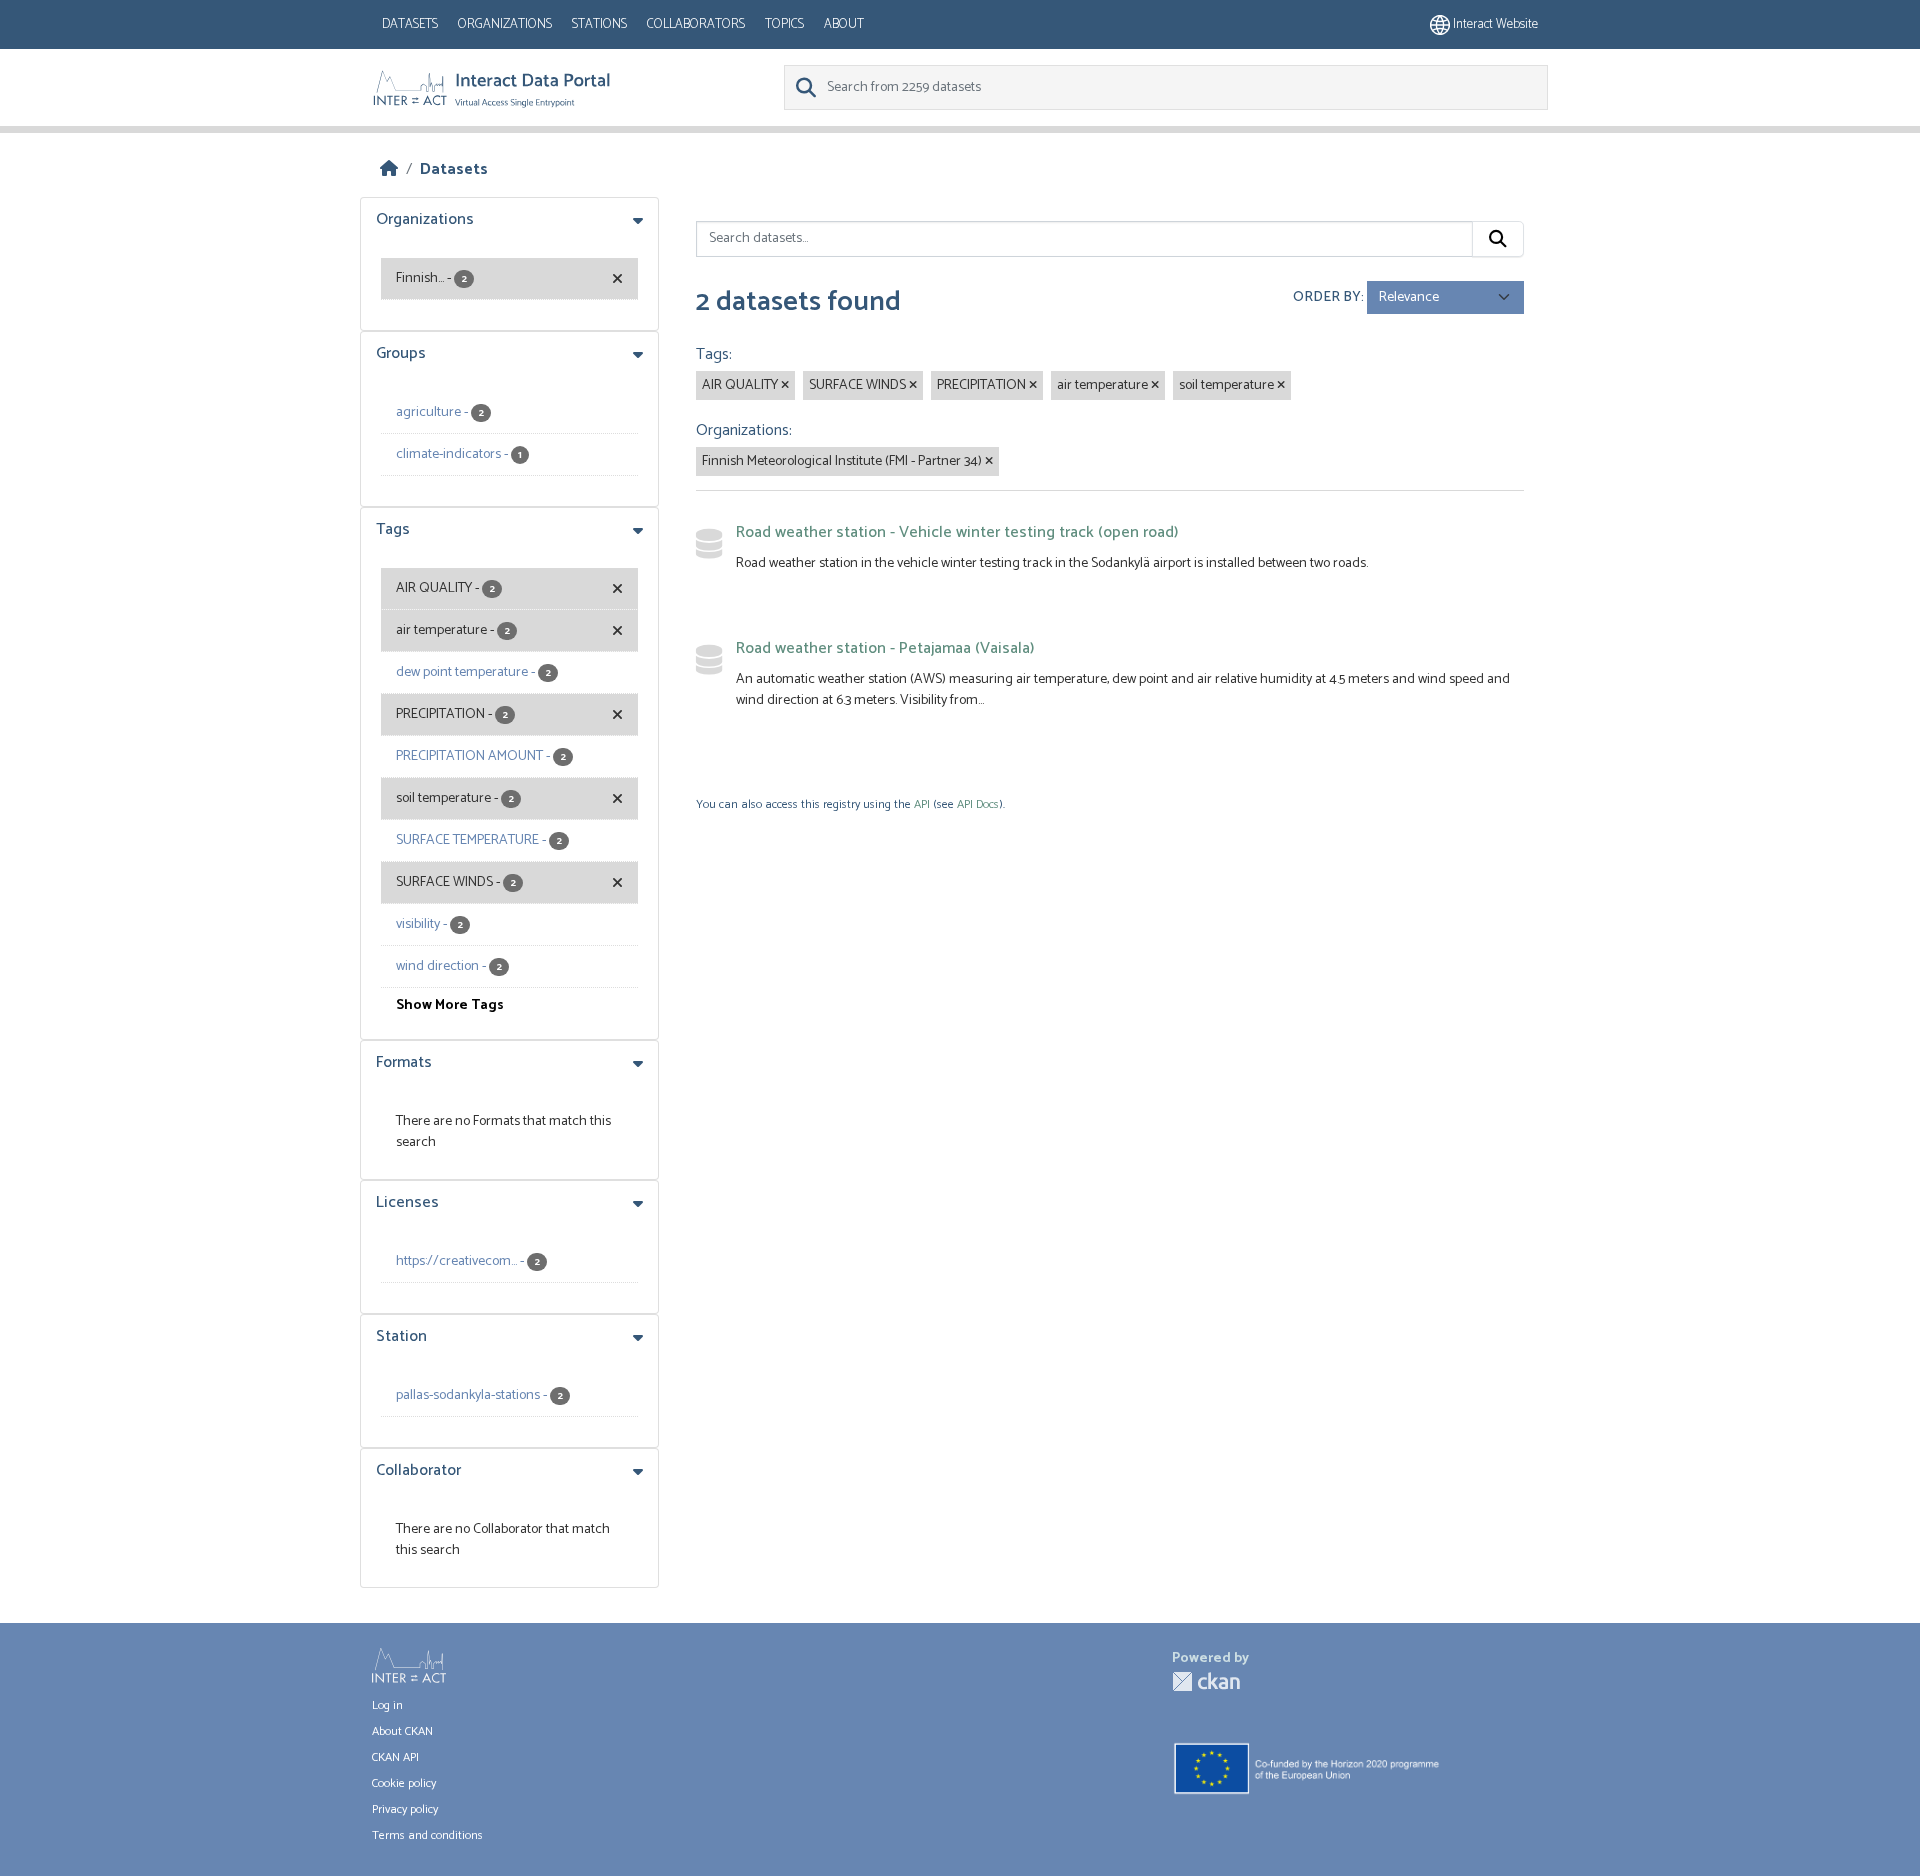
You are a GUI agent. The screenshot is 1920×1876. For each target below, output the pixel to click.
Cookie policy (404, 1783)
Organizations (505, 24)
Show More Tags (450, 1005)
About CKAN (402, 1731)
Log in (387, 1705)
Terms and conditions (427, 1835)
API (922, 804)
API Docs (978, 804)
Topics (784, 24)
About (844, 24)
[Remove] (785, 386)
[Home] (389, 169)
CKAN (1206, 1681)
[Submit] (1498, 239)
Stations (599, 24)
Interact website (1494, 24)
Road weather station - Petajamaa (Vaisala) (885, 648)
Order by (1327, 297)
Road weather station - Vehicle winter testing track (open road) (957, 532)
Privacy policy (405, 1809)
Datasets (410, 24)
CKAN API (395, 1757)
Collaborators (696, 24)
